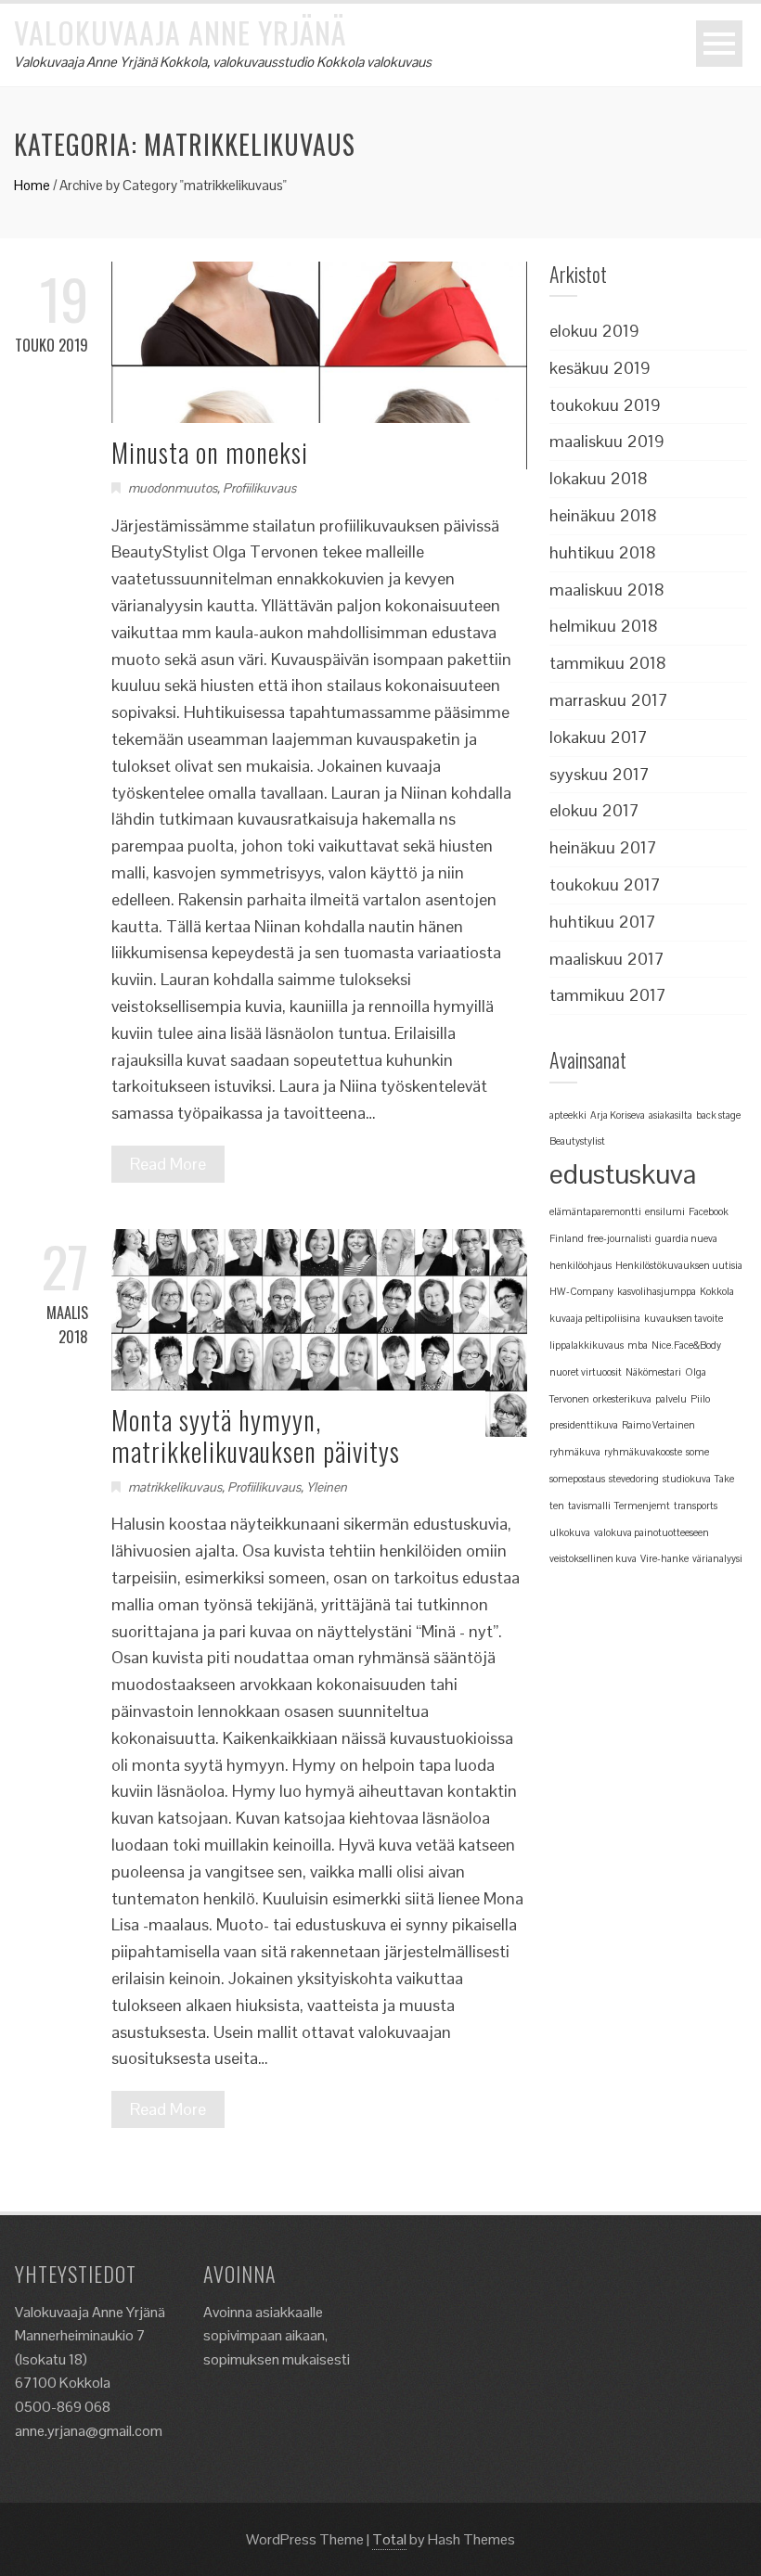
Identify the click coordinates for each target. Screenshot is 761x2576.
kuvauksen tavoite (684, 1318)
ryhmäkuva (575, 1452)
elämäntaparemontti (595, 1211)
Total (389, 2539)
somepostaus (577, 1479)
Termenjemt (642, 1506)
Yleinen (327, 1487)
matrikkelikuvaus (175, 1487)
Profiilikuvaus (259, 488)
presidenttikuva (584, 1425)
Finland (567, 1238)
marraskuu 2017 (609, 700)
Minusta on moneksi (210, 452)
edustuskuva (623, 1174)
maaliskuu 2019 (607, 441)
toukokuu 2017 (605, 884)
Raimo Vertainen (658, 1425)
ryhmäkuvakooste (643, 1452)
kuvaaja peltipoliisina (595, 1318)
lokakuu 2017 (599, 737)
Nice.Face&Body (686, 1345)
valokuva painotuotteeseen (651, 1532)
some (697, 1452)
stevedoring (634, 1479)
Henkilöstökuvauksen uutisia (679, 1265)
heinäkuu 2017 (603, 847)
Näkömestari (653, 1372)
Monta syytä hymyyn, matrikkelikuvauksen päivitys (256, 1435)
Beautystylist (577, 1141)
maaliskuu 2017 (607, 959)
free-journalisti (619, 1238)
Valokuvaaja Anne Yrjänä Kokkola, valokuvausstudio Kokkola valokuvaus (223, 62)
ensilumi (665, 1211)
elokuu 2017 (594, 810)
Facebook (709, 1211)
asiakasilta (671, 1115)
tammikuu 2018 (608, 663)
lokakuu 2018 (599, 478)
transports (696, 1506)
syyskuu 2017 (600, 774)
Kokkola (717, 1291)
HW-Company (581, 1291)
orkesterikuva (622, 1399)
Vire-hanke (664, 1558)
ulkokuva (570, 1532)
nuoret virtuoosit (586, 1372)
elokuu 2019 (594, 331)
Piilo (700, 1399)
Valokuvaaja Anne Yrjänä (180, 32)
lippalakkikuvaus (587, 1345)
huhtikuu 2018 (603, 552)
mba (638, 1345)
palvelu (671, 1399)
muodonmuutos (173, 488)
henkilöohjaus (580, 1265)
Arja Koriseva (618, 1115)
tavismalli (589, 1506)
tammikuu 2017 (608, 995)
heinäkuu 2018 (603, 515)
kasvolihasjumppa (657, 1291)
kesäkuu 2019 (600, 368)
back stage (718, 1115)
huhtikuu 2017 (603, 922)
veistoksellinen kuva (593, 1558)
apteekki (568, 1115)
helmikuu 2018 (604, 626)
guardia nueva (686, 1238)
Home (32, 185)
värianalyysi (717, 1558)
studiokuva (687, 1479)
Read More (168, 1164)
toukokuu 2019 (605, 405)
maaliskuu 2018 (607, 590)
